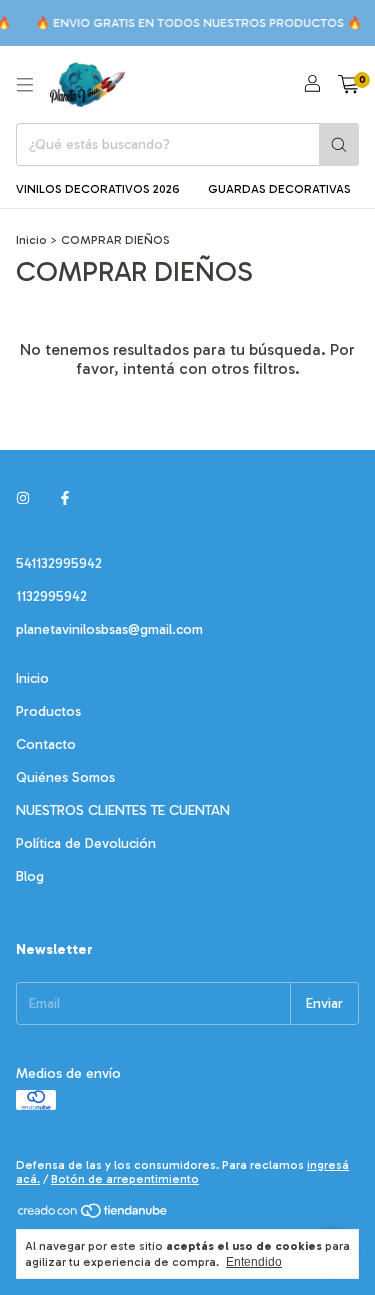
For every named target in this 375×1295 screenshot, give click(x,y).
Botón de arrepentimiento (125, 1179)
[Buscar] (339, 144)
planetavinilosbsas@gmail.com (109, 629)
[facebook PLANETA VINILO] (65, 498)
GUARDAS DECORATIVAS (279, 189)
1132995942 (51, 596)
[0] (348, 85)
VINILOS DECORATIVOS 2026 (98, 189)
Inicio (31, 240)
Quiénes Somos (65, 777)
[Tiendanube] (93, 1215)
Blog (30, 876)
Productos (48, 711)
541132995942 (59, 563)
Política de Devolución (86, 843)
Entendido (254, 1262)
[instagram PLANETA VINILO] (23, 498)
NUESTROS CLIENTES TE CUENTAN (123, 810)
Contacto (46, 744)
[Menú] (25, 85)
